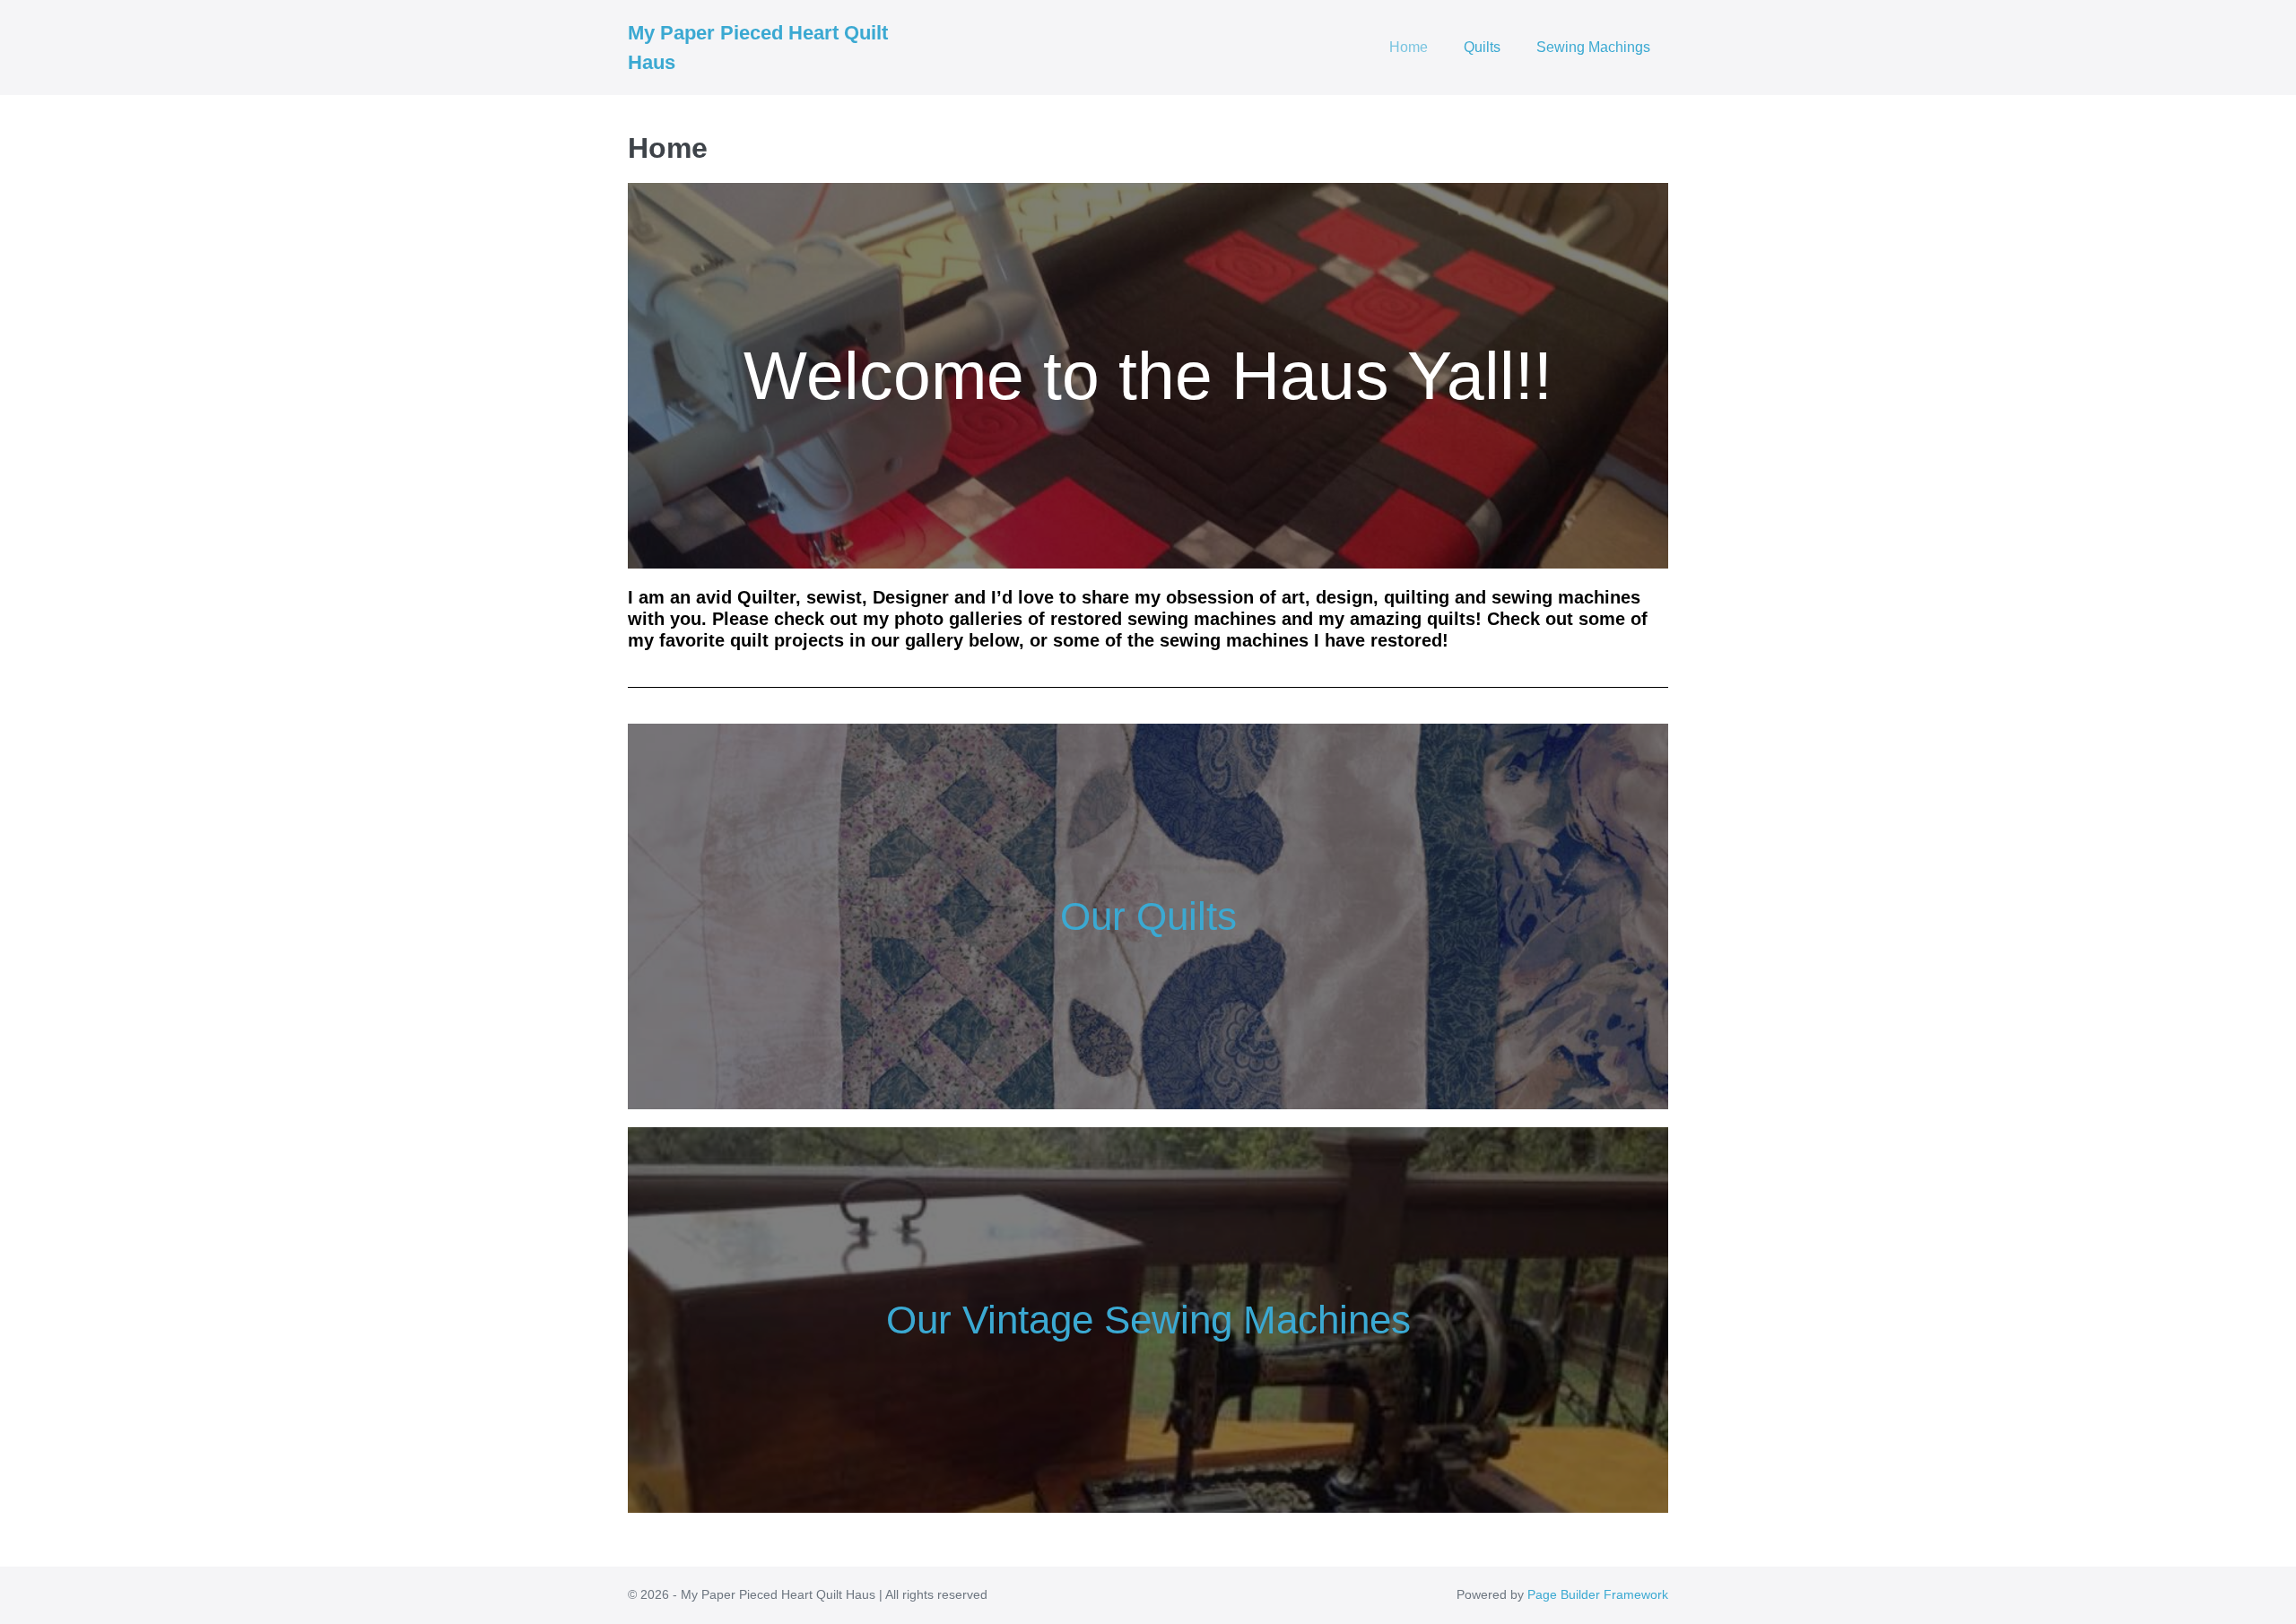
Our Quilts (1148, 916)
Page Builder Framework (1598, 1594)
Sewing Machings (1593, 47)
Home (1409, 47)
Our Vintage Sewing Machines (1148, 1320)
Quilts (1482, 47)
